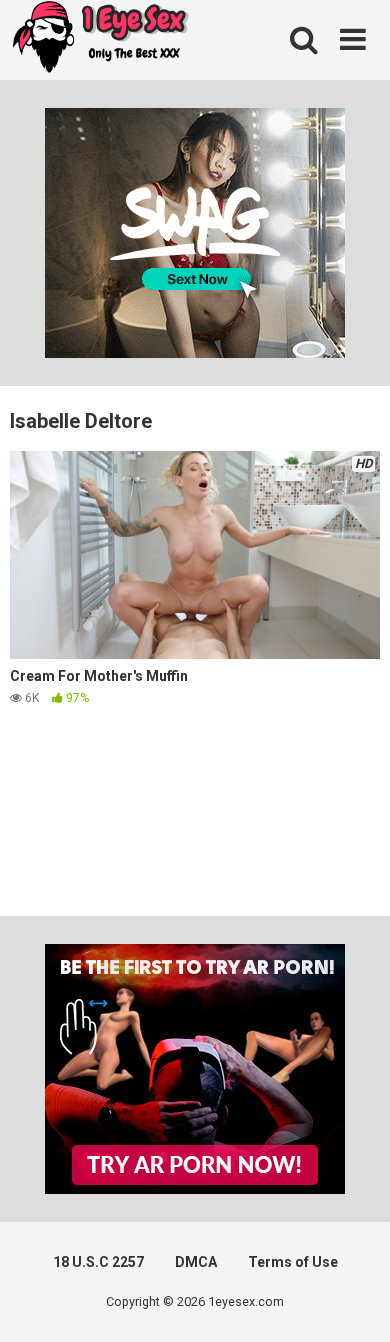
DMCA (196, 1262)
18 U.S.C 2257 (98, 1262)
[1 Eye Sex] (100, 40)
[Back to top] (353, 1301)
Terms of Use (293, 1262)
